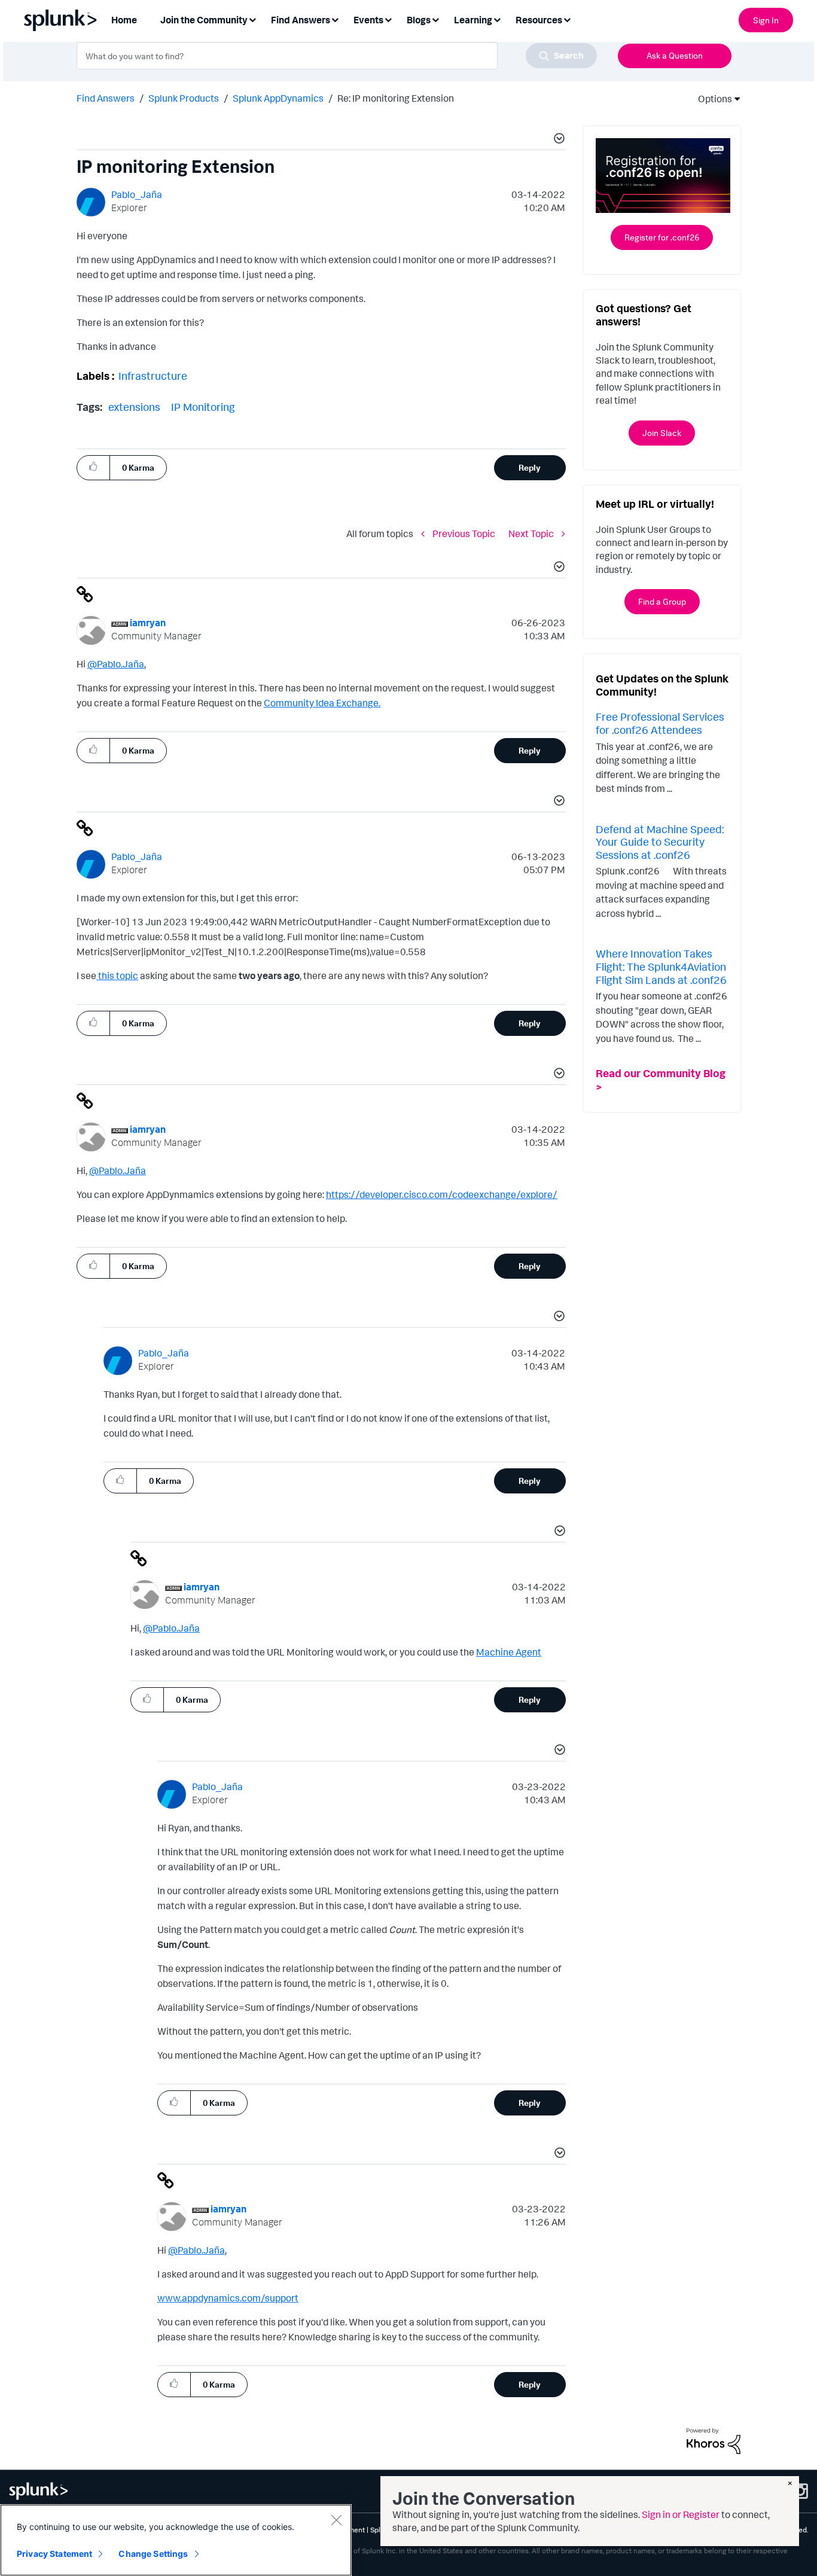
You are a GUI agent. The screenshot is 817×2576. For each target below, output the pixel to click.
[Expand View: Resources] (567, 19)
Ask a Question (675, 55)
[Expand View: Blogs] (435, 19)
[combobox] (337, 56)
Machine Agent (509, 1652)
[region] (176, 2540)
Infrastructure (153, 376)
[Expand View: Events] (388, 19)
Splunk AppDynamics (278, 98)
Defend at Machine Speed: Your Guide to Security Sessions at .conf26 (660, 842)
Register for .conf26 (662, 237)
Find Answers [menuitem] (301, 20)
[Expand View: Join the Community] (252, 19)
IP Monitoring (203, 407)
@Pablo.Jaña (116, 664)
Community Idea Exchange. (322, 703)
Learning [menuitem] (473, 20)
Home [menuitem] (124, 20)
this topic (117, 975)
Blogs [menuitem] (419, 20)
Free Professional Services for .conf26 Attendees (660, 723)
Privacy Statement (54, 2554)
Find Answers (106, 98)
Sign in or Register (681, 2514)
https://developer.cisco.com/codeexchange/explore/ (442, 1194)
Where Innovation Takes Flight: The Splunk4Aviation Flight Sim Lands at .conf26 (661, 966)
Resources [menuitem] (539, 20)
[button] (557, 140)
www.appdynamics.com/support (228, 2298)
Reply (530, 467)
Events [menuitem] (368, 20)
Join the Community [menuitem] (204, 20)
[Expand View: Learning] (497, 19)
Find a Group (662, 601)
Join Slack (662, 433)
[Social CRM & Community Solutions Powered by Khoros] (714, 2440)
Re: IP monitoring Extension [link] (396, 98)
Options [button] (711, 99)
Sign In (766, 20)
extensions (134, 407)
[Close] (336, 2520)
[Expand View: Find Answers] (335, 19)
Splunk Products (184, 98)
